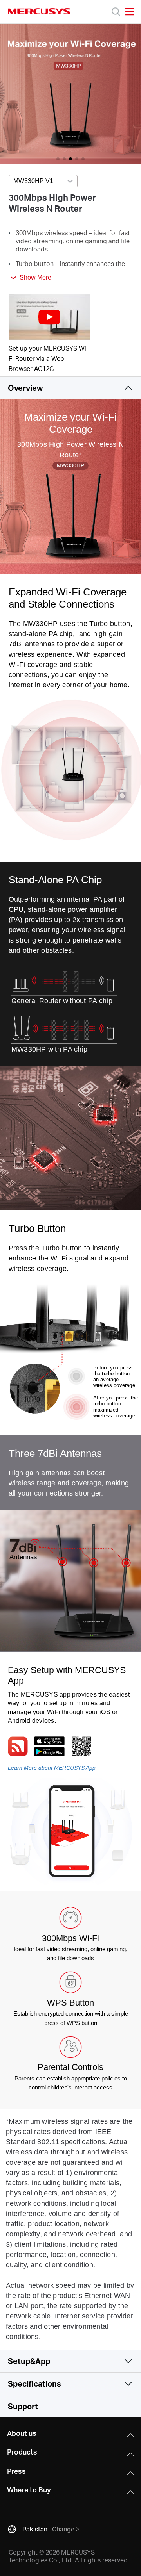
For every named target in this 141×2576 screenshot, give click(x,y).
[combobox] (43, 182)
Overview (25, 388)
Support (23, 2406)
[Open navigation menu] (130, 12)
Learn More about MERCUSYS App (52, 1768)
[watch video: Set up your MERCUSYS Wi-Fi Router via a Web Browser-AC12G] (50, 317)
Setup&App (29, 2361)
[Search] (116, 12)
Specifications (34, 2383)
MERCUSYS (39, 11)
